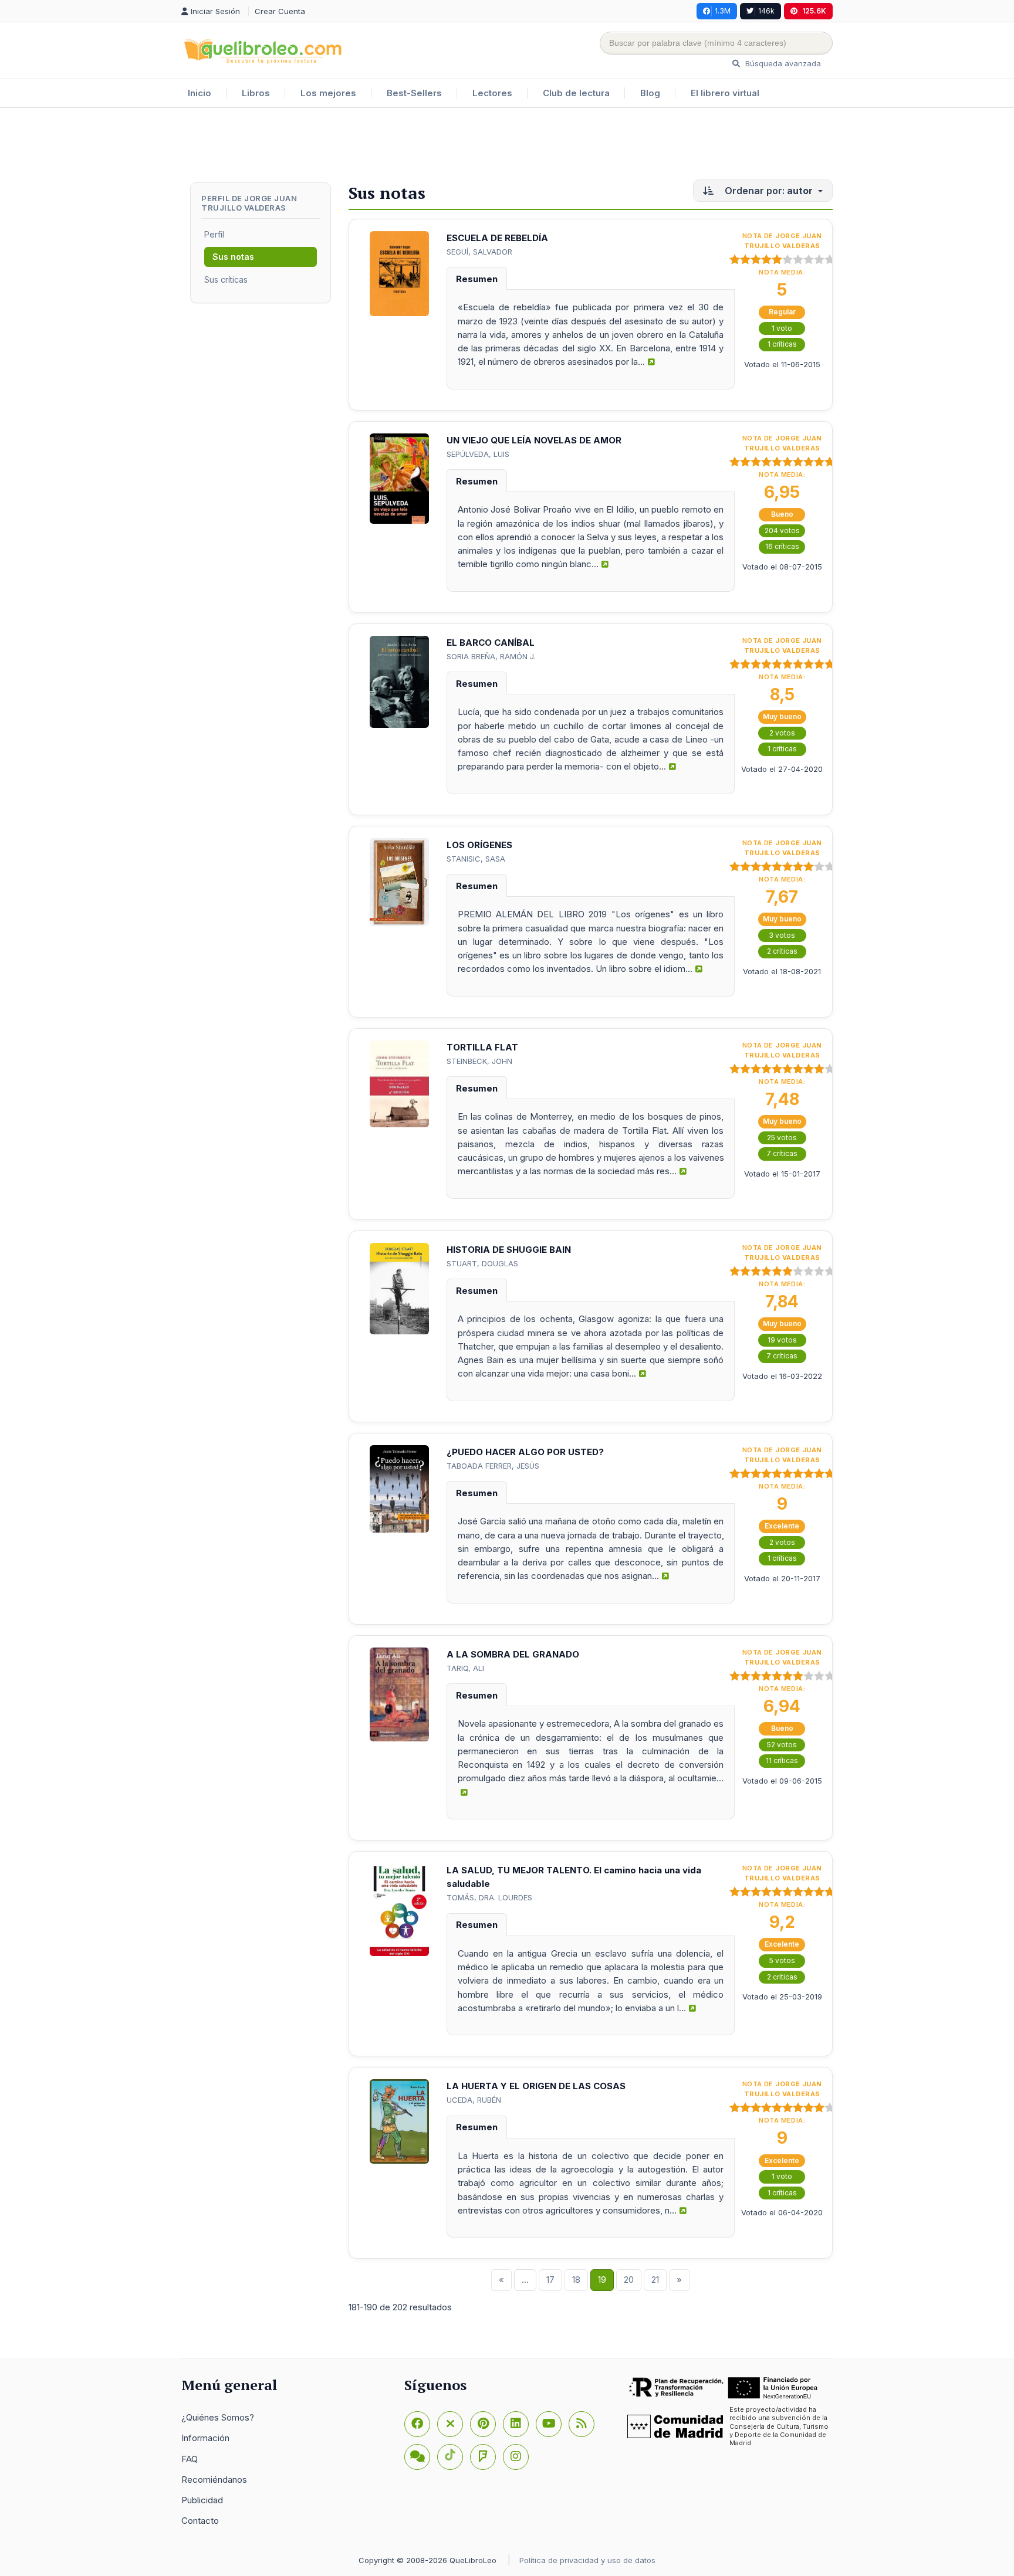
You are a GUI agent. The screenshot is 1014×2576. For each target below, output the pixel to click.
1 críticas (782, 344)
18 (576, 2280)
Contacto (200, 2521)
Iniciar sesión (217, 11)
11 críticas (782, 1760)
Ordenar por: (768, 191)
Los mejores (328, 93)
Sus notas (233, 257)
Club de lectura (576, 93)
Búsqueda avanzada (782, 63)
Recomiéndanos (214, 2480)
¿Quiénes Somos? (218, 2417)
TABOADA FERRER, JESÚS (493, 1466)
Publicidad (202, 2500)
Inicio (200, 93)
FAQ (190, 2459)
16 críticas (782, 546)
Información (205, 2438)
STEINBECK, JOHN (479, 1061)
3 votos (782, 935)
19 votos (782, 1340)
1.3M (723, 11)
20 (629, 2280)
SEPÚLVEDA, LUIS (478, 454)
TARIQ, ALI (465, 1668)
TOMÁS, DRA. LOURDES (489, 1897)
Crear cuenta (280, 11)
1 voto (782, 328)
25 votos (782, 1138)
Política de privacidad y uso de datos (587, 2560)
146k (766, 11)
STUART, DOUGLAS (482, 1263)
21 (655, 2280)
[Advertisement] (507, 146)
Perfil (214, 234)
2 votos (782, 733)
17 (550, 2280)
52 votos (782, 1745)
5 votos (782, 1960)
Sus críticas (226, 279)
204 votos (782, 531)
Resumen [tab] (477, 279)
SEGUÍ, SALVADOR (479, 252)
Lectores (492, 93)
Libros (256, 93)
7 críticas (782, 1153)
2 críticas (782, 951)
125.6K (814, 11)
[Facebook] (417, 2424)
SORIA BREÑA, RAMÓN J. (491, 656)
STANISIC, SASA (476, 859)
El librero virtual (725, 93)
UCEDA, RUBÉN (474, 2100)
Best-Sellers (414, 93)
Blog (650, 93)
